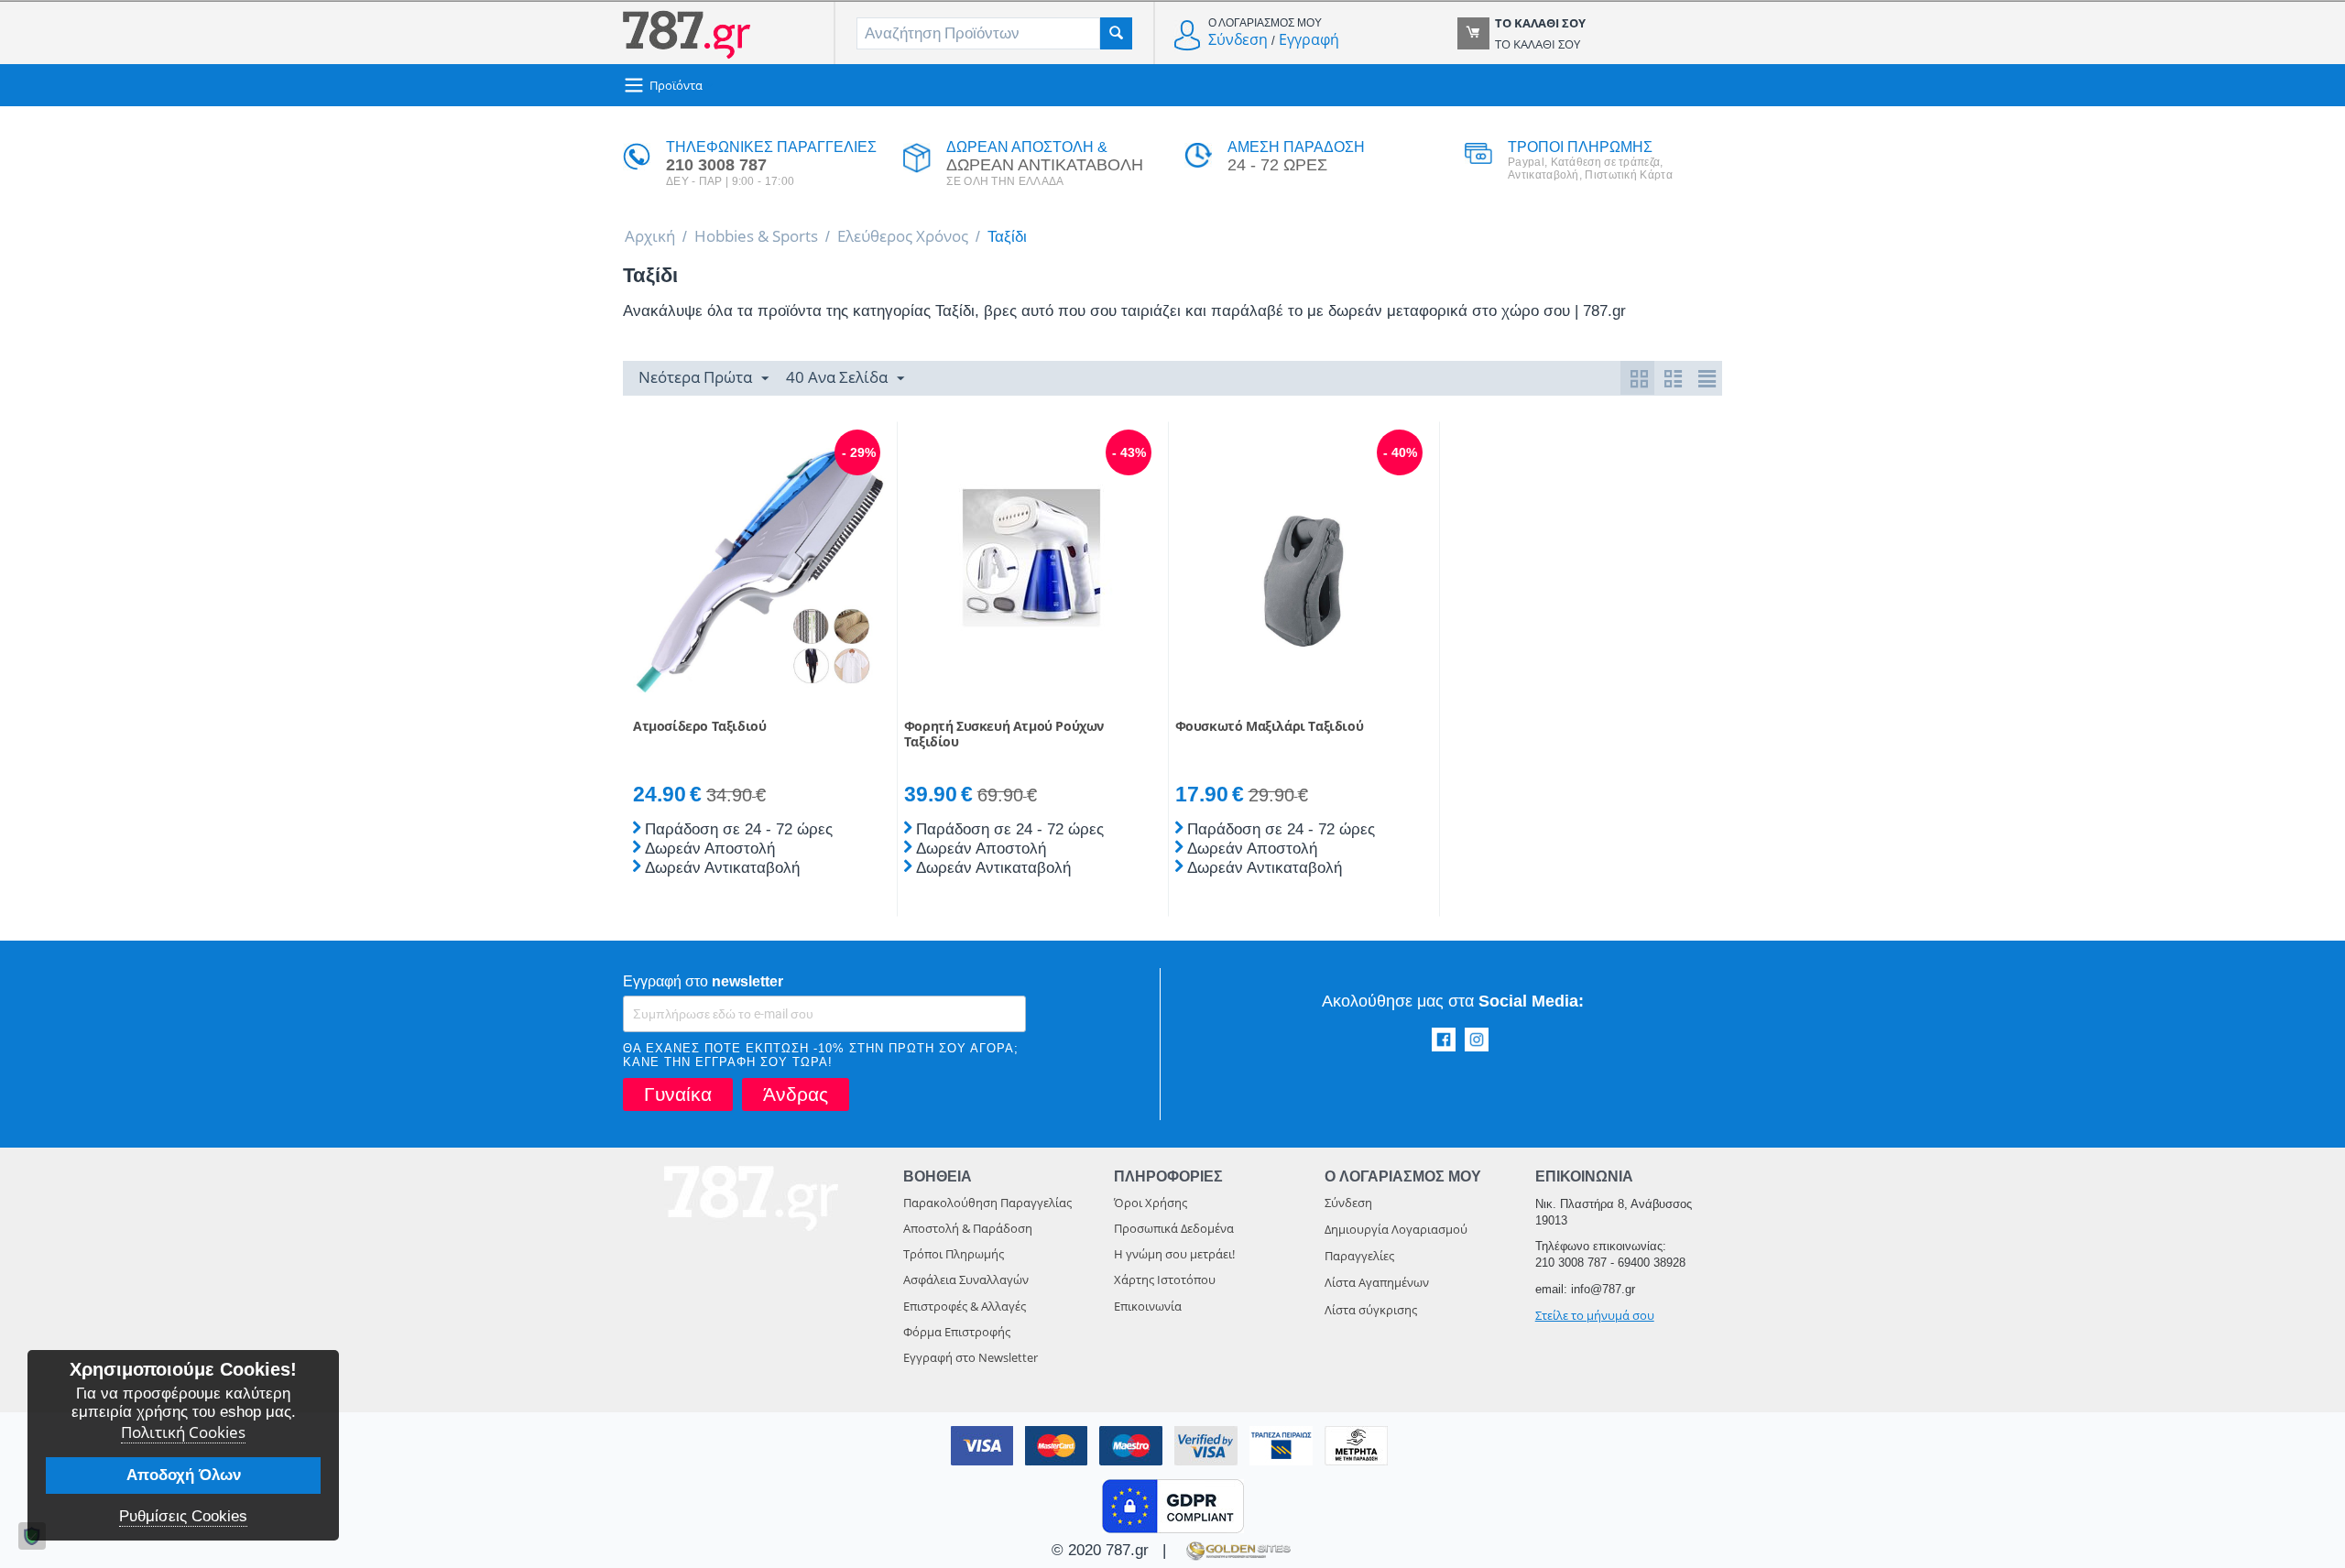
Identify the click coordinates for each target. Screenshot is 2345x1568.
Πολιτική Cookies (183, 1432)
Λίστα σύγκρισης (1371, 1310)
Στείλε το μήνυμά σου (1595, 1315)
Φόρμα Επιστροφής (957, 1332)
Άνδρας (796, 1094)
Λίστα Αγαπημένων (1377, 1282)
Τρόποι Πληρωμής (954, 1254)
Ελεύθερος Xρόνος (903, 236)
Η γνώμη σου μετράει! (1174, 1254)
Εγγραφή (1309, 39)
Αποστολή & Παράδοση (968, 1228)
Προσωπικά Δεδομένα (1174, 1228)
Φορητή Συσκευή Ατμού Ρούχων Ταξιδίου (1004, 735)
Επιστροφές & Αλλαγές (965, 1306)
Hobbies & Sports (756, 236)
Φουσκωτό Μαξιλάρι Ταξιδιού (1270, 727)
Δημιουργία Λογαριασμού (1396, 1229)
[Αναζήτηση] (1116, 33)
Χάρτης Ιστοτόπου (1165, 1279)
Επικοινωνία (1148, 1306)
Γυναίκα (678, 1094)
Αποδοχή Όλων (184, 1475)
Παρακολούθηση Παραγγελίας (987, 1203)
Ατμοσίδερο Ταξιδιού (699, 727)
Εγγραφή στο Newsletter (971, 1357)
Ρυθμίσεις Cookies (183, 1516)
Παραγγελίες (1359, 1256)
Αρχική (650, 236)
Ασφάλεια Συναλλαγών (966, 1279)
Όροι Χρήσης (1151, 1203)
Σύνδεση (1238, 39)
